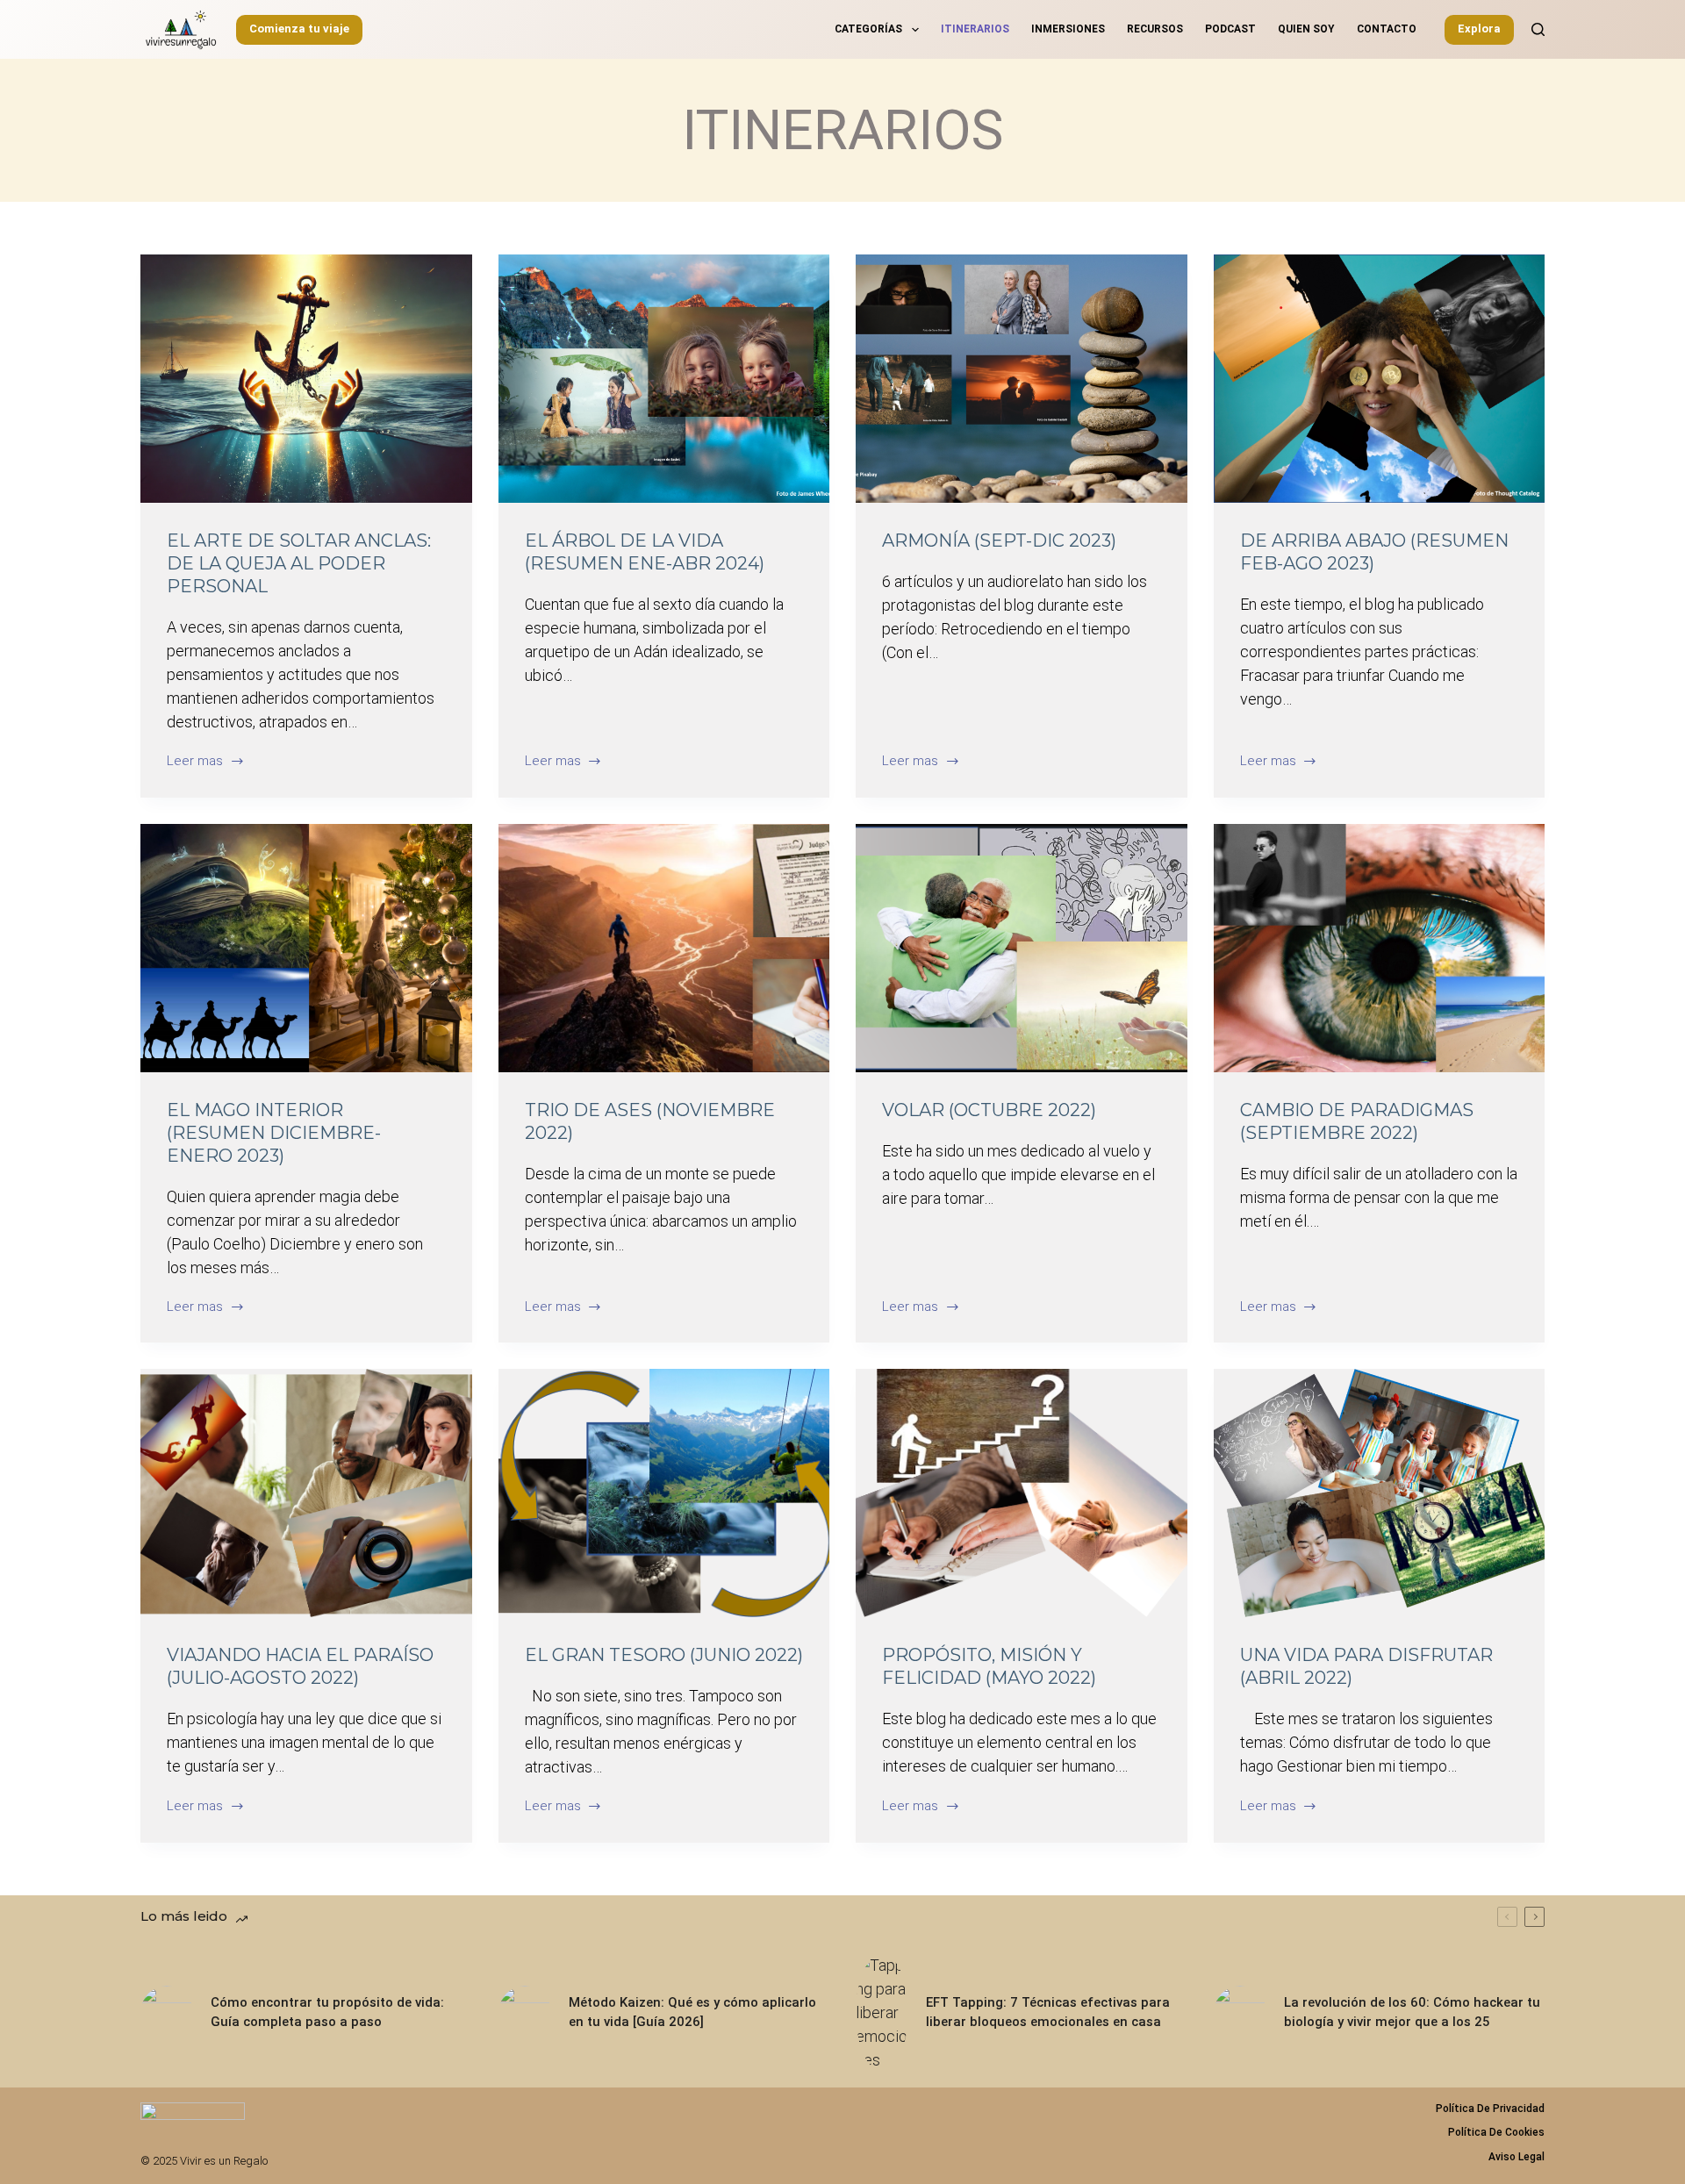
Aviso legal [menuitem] (1516, 2157)
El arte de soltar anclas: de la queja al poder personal (299, 563)
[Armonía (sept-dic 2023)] (1022, 379)
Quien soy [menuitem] (1306, 29)
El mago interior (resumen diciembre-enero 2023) (274, 1133)
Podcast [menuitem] (1230, 29)
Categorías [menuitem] (868, 29)
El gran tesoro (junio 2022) (664, 1655)
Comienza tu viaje (299, 29)
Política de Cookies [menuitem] (1496, 2132)
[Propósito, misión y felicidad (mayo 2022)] (1022, 1493)
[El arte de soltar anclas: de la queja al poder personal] (306, 379)
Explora (1479, 29)
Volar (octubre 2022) (989, 1110)
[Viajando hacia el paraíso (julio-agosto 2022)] (306, 1493)
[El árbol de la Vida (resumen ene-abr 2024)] (664, 379)
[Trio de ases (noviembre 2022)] (664, 948)
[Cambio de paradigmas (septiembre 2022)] (1380, 948)
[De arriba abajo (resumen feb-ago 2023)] (1380, 379)
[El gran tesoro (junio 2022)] (664, 1493)
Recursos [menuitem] (1155, 29)
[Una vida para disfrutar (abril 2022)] (1380, 1493)
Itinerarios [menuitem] (975, 29)
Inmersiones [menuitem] (1068, 29)
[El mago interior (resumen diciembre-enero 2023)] (306, 948)
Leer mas (195, 762)
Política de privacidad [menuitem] (1490, 2109)
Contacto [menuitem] (1387, 29)
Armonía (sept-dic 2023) (999, 541)
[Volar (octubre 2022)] (1022, 948)
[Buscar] (1538, 29)
